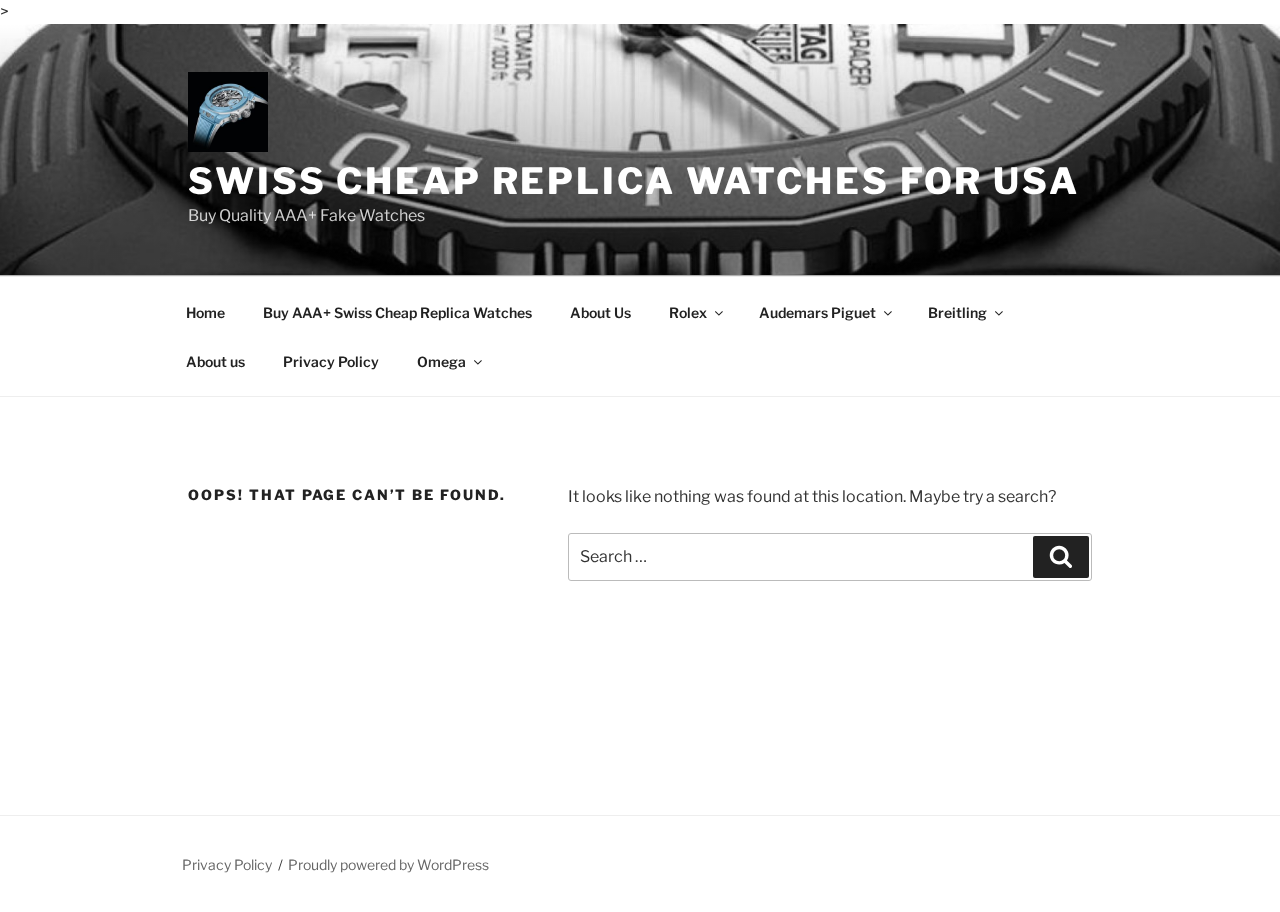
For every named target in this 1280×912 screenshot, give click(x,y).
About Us (600, 312)
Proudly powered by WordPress (388, 864)
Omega (441, 361)
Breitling (957, 312)
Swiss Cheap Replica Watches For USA (634, 181)
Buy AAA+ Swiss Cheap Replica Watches (397, 312)
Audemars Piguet (817, 312)
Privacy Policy (331, 361)
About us (215, 361)
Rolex (688, 312)
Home (205, 312)
